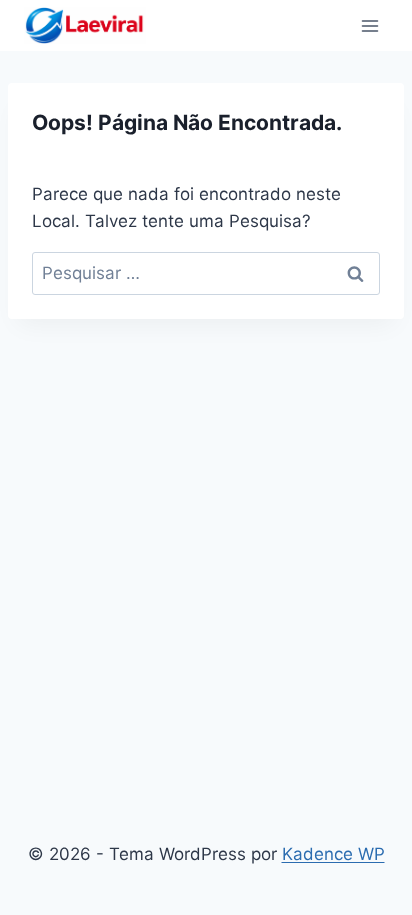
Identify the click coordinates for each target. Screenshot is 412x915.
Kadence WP (333, 854)
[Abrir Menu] (369, 25)
